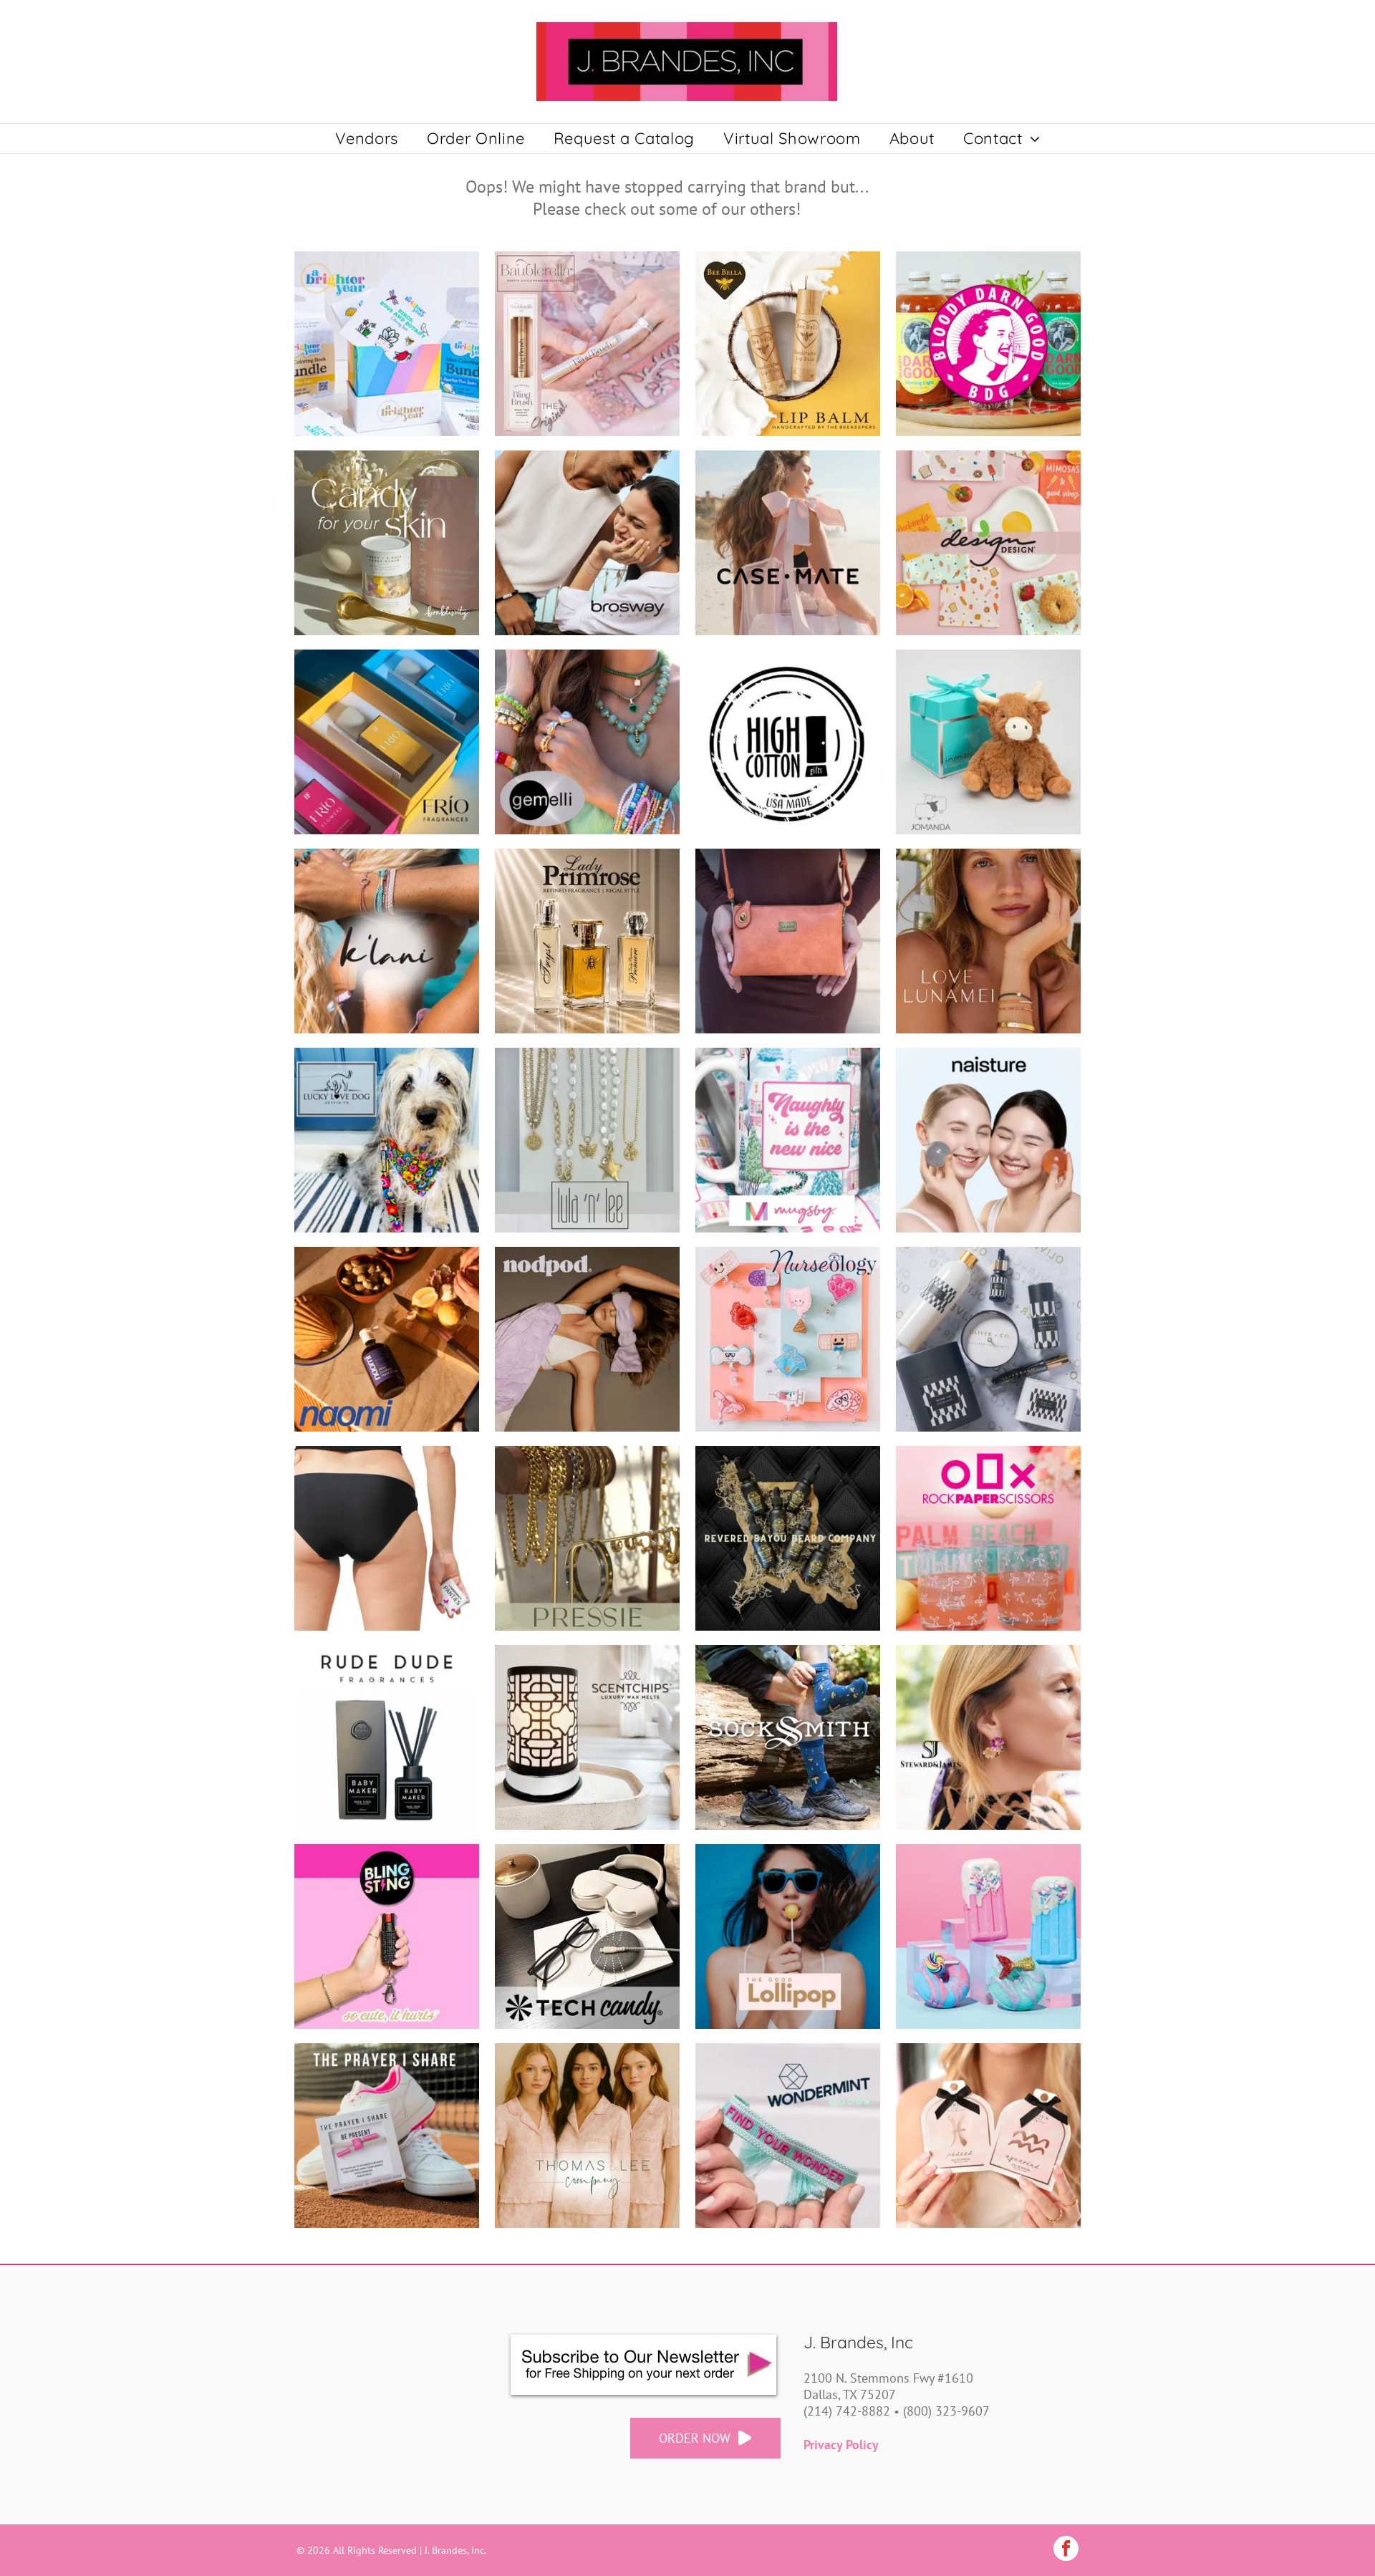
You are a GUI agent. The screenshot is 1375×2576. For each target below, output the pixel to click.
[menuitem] (367, 139)
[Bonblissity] (387, 543)
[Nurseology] (788, 1339)
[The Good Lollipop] (788, 1936)
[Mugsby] (788, 1140)
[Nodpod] (587, 1339)
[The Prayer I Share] (387, 2136)
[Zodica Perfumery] (988, 2136)
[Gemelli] (587, 742)
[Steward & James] (988, 1737)
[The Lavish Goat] (988, 1936)
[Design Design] (988, 543)
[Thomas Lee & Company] (587, 2136)
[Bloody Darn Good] (988, 344)
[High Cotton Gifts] (788, 742)
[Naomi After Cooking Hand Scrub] (387, 1339)
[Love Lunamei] (988, 941)
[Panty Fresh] (387, 1538)
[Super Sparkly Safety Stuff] (387, 1936)
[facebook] (1066, 2550)
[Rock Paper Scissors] (988, 1538)
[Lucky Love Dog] (387, 1140)
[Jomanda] (988, 742)
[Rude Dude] (387, 1737)
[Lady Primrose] (587, 941)
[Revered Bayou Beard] (788, 1538)
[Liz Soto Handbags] (788, 941)
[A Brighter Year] (387, 344)
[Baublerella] (587, 344)
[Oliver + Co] (988, 1339)
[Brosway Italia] (587, 543)
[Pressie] (587, 1538)
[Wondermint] (788, 2136)
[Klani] (387, 941)
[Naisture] (988, 1140)
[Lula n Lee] (587, 1140)
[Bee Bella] (788, 344)
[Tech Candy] (587, 1936)
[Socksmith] (788, 1737)
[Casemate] (788, 543)
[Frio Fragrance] (387, 742)
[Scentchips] (587, 1737)
